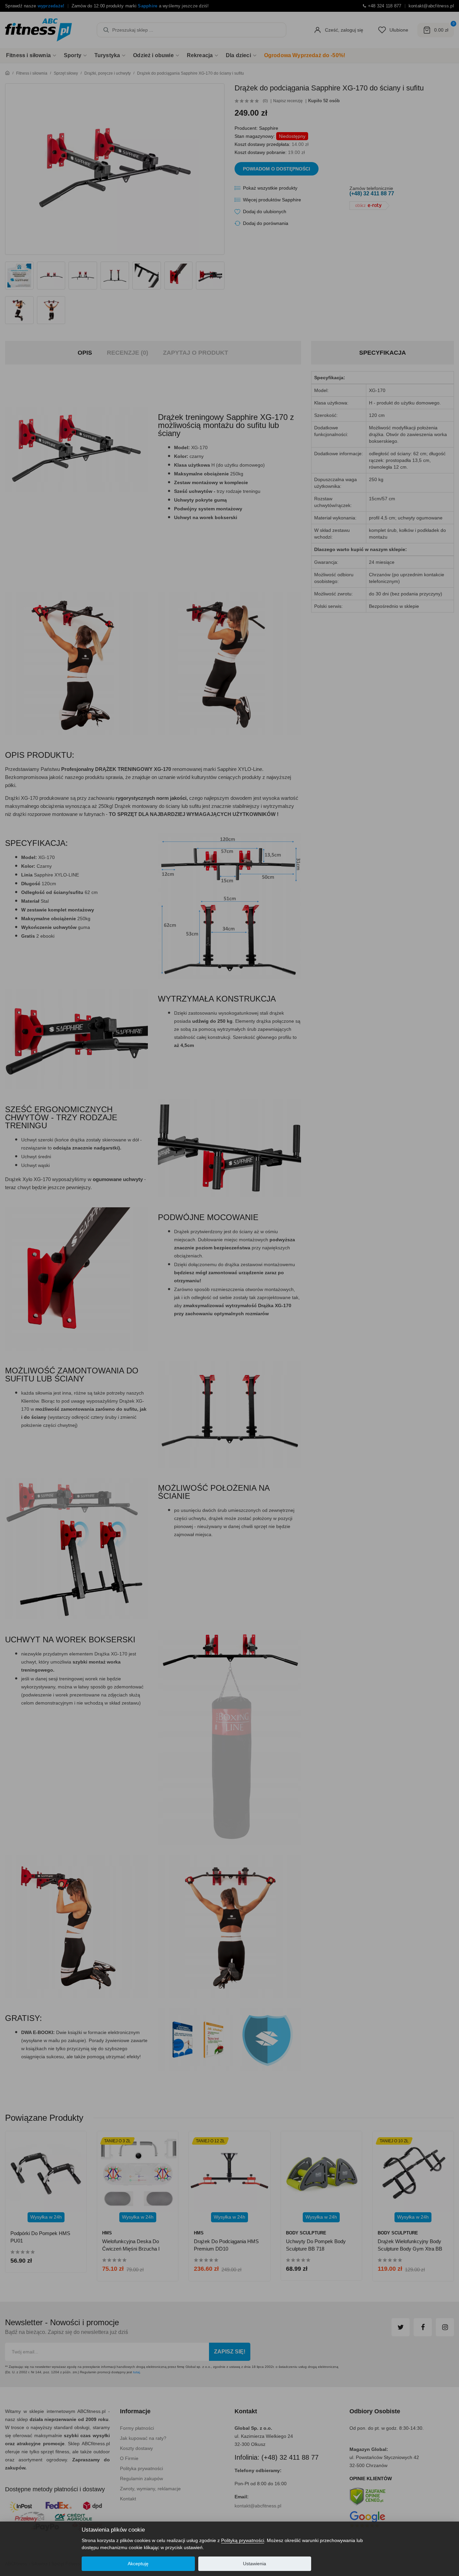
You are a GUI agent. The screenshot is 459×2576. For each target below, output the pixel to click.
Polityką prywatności (243, 2540)
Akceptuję (138, 2564)
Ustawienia (255, 2564)
